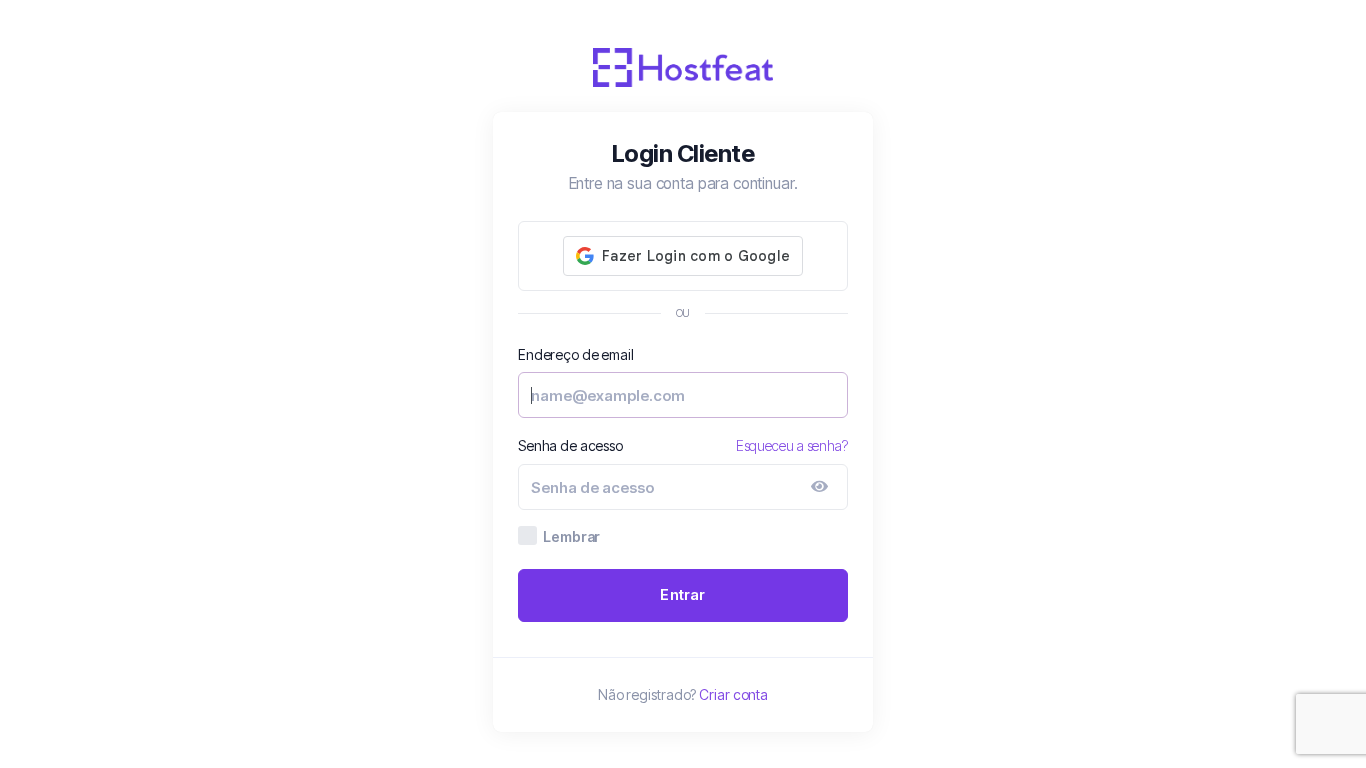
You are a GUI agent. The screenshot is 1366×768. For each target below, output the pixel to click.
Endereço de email (575, 354)
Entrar (682, 594)
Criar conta (733, 694)
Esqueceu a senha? (792, 445)
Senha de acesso (570, 445)
